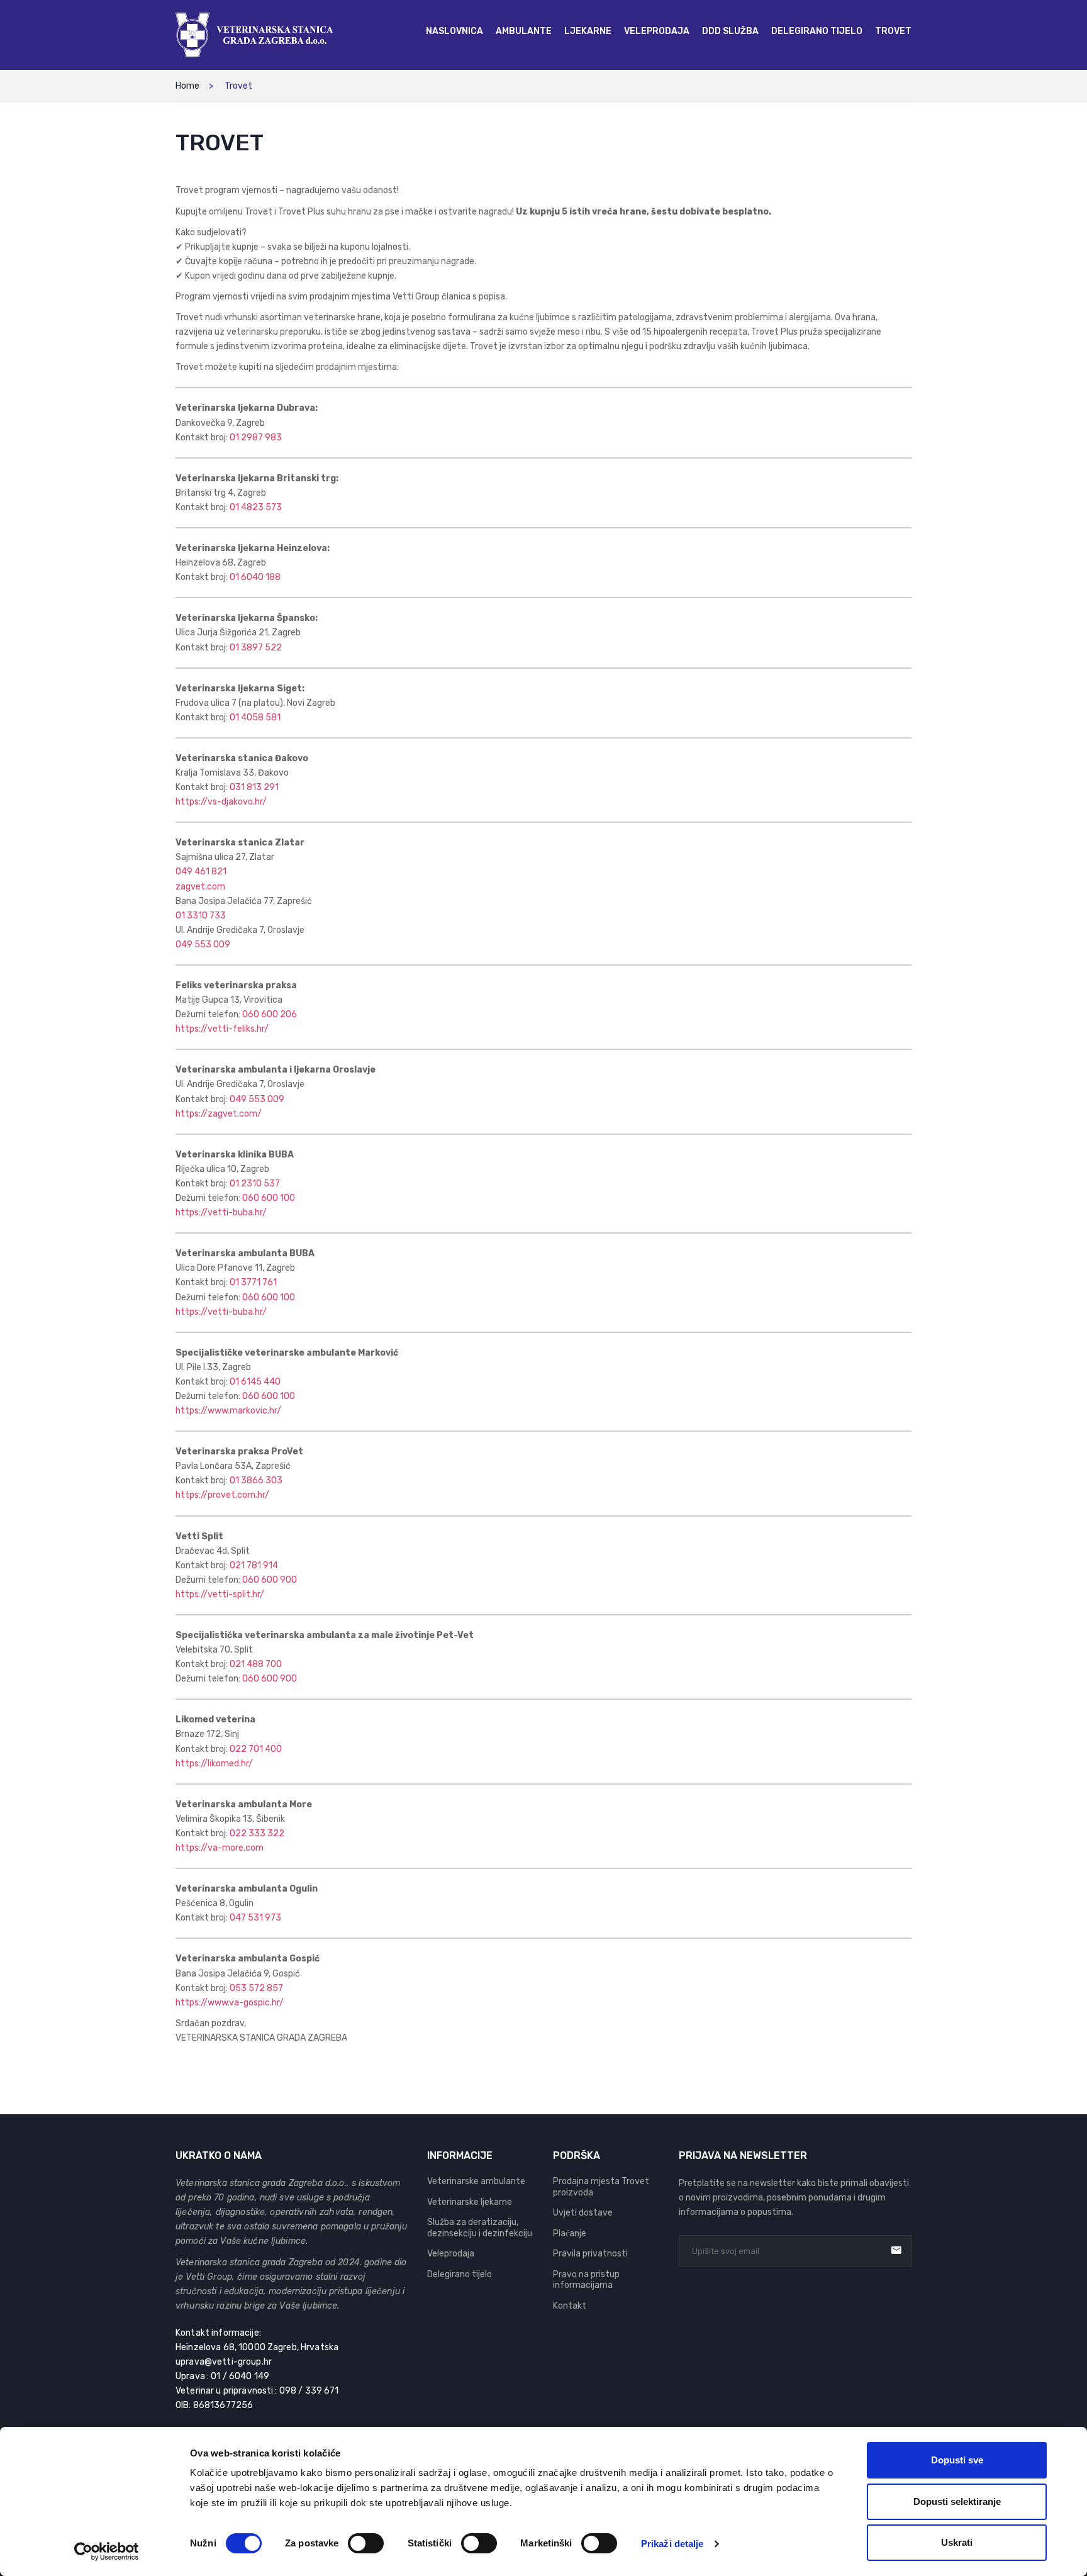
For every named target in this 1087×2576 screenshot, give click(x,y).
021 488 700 (256, 1664)
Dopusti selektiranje (957, 2501)
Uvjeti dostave (583, 2213)
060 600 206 (270, 1014)
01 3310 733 (201, 916)
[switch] (366, 2543)
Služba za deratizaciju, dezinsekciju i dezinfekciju (480, 2228)
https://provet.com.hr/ (222, 1495)
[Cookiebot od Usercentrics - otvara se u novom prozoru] (107, 2551)
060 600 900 (270, 1580)
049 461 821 (201, 872)
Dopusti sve (957, 2460)
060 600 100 (269, 1198)
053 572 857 (256, 1988)
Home (187, 86)
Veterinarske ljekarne (470, 2202)
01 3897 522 (256, 648)
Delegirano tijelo (460, 2274)
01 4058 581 (255, 717)
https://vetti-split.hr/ (220, 1594)
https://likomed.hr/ (214, 1764)
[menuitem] (454, 31)
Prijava (896, 2250)
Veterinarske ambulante (476, 2181)
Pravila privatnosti (590, 2254)
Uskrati (957, 2542)
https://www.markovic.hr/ (228, 1411)
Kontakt (570, 2306)
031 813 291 (254, 787)
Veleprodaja (451, 2254)
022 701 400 (256, 1749)
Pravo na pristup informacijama (586, 2280)
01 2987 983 (256, 438)
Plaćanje (570, 2233)
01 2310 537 (255, 1184)
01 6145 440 (255, 1382)
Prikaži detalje (672, 2544)
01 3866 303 (256, 1480)
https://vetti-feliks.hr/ (222, 1029)
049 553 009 (203, 945)
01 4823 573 (256, 507)
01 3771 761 (253, 1282)
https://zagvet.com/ (219, 1114)
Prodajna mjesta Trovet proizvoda (601, 2187)
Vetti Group (209, 2277)
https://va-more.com (220, 1848)
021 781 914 (254, 1565)
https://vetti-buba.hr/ (221, 1213)
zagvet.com (200, 887)
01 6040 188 (255, 577)
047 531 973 (255, 1918)
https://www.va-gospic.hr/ (230, 2003)
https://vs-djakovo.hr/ (221, 802)
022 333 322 (257, 1833)
